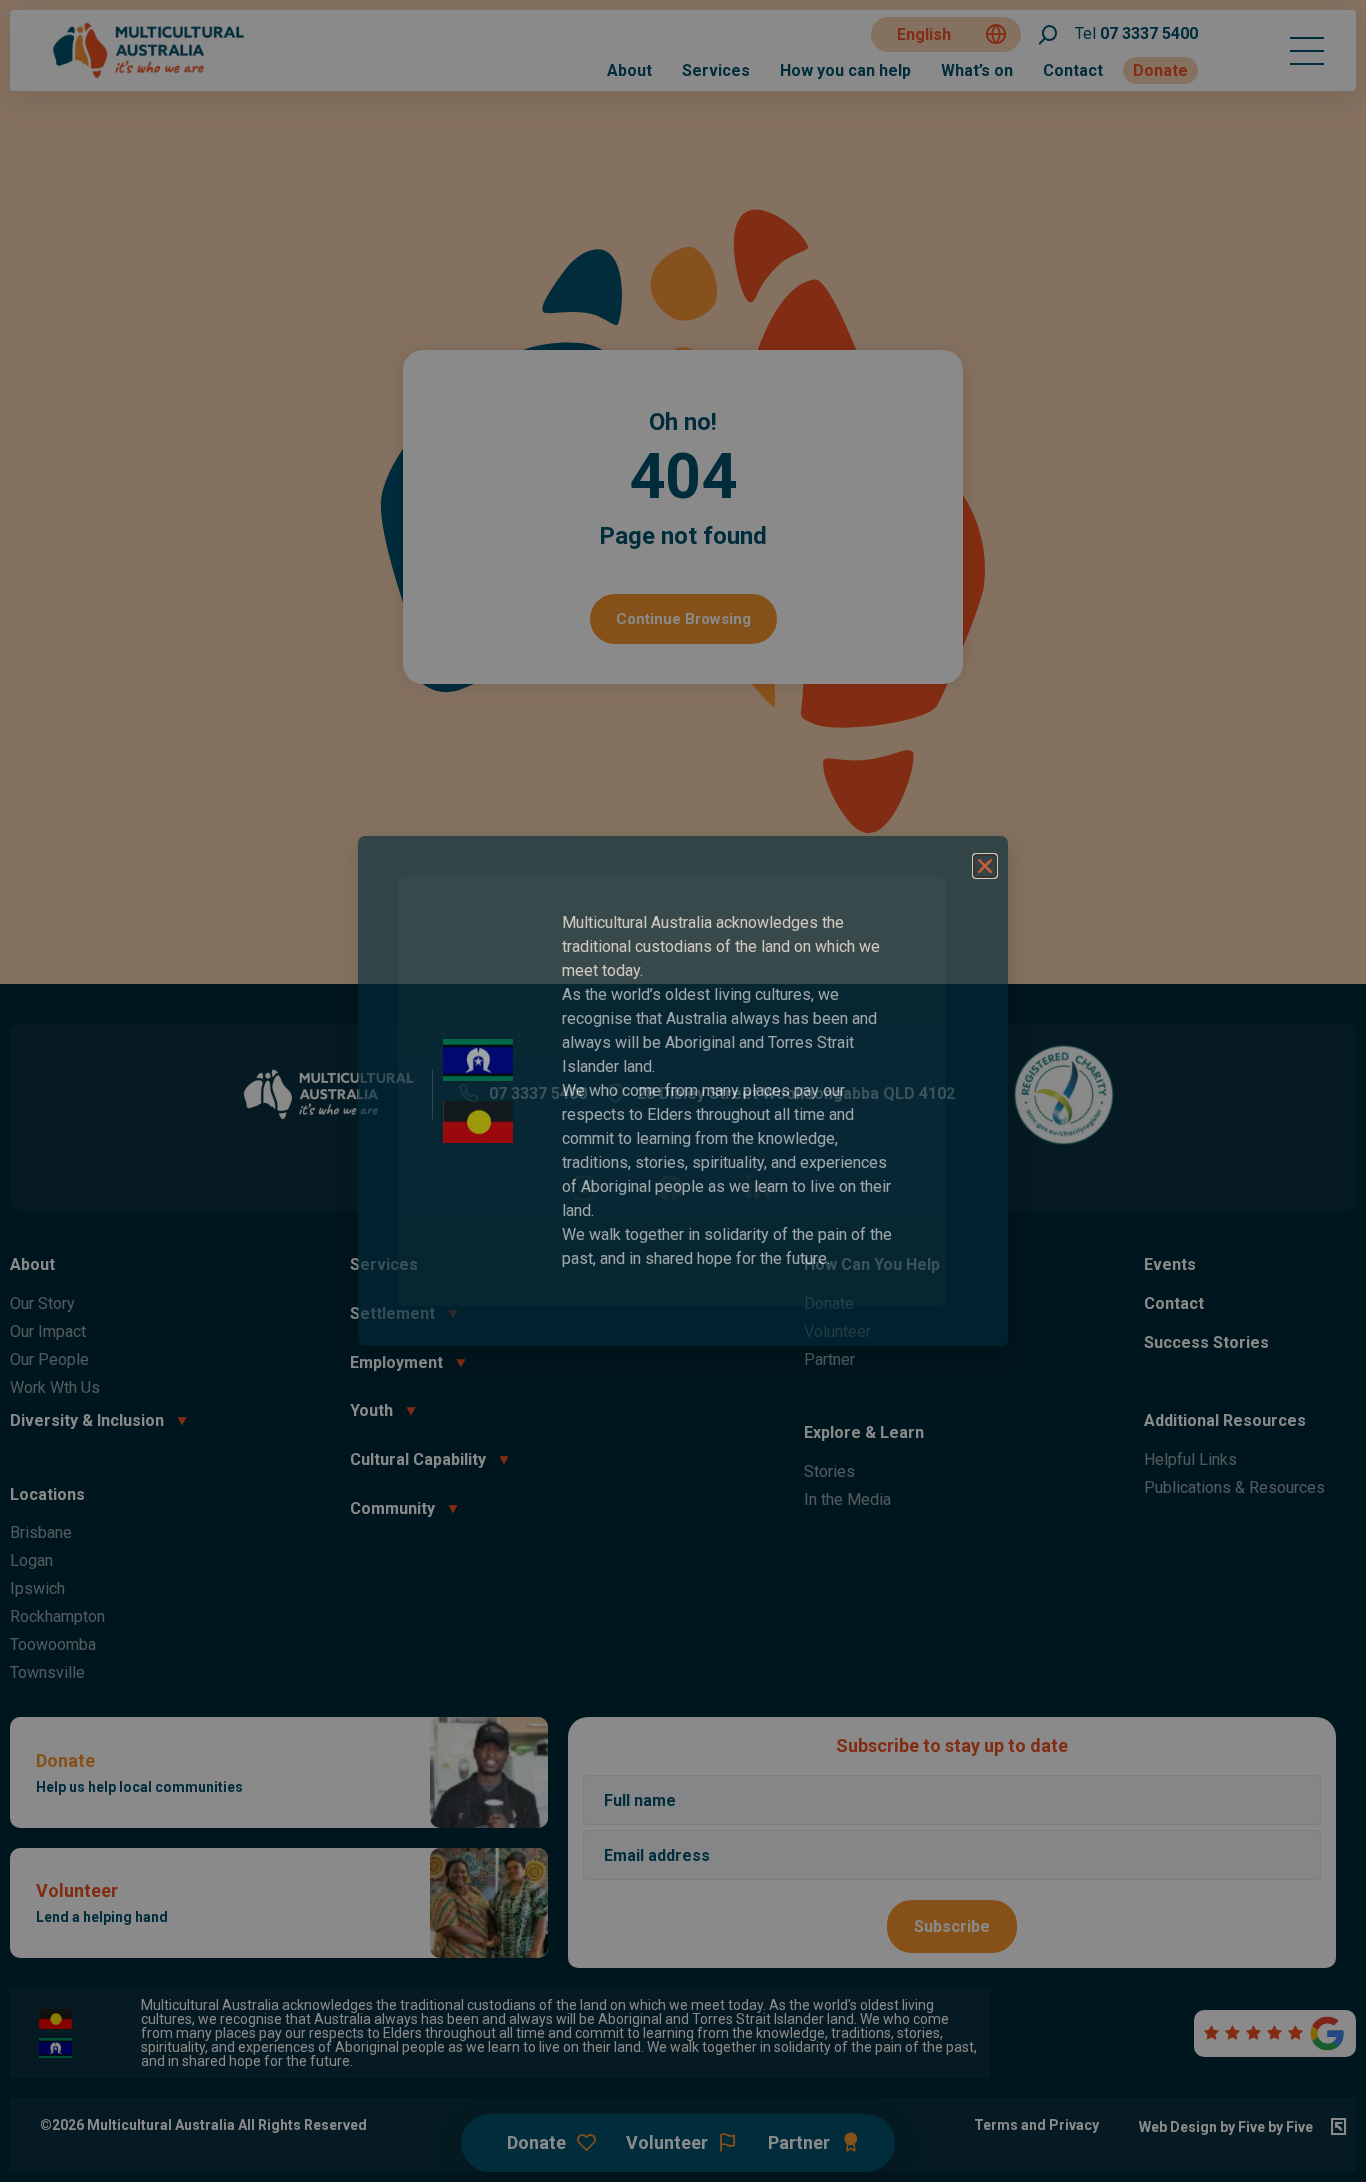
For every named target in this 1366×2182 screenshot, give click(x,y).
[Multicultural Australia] (150, 75)
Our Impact (48, 1331)
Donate (1160, 70)
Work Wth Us (55, 1387)
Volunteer (837, 1331)
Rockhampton (57, 1616)
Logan (31, 1560)
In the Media (847, 1499)
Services (716, 70)
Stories (829, 1471)
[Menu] (1307, 51)
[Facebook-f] (670, 1187)
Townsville (47, 1672)
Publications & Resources (1234, 1487)
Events (1170, 1264)
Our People (49, 1359)
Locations (47, 1494)
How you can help (845, 70)
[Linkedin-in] (757, 1187)
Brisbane (41, 1532)
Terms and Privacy (1036, 2125)
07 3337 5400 (1136, 33)
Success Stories (1206, 1342)
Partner (829, 1359)
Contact (1073, 70)
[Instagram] (583, 1187)
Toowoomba (53, 1644)
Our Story (42, 1303)
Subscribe (952, 1926)
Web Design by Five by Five (1226, 2127)
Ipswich (37, 1588)
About (629, 70)
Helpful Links (1190, 1459)
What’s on (977, 70)
